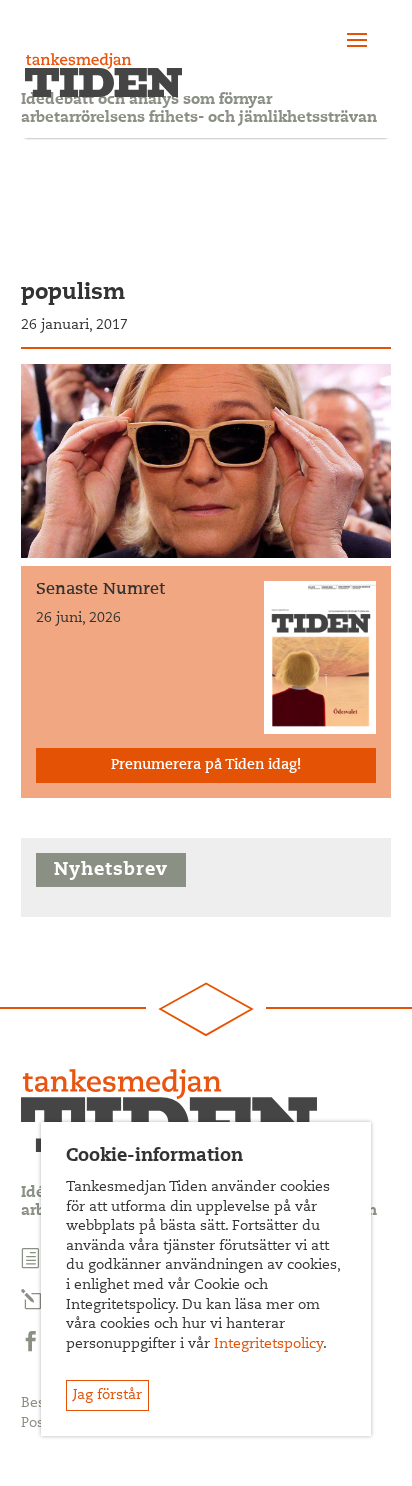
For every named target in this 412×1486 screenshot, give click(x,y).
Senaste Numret (100, 590)
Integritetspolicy (268, 1345)
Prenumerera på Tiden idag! (206, 766)
